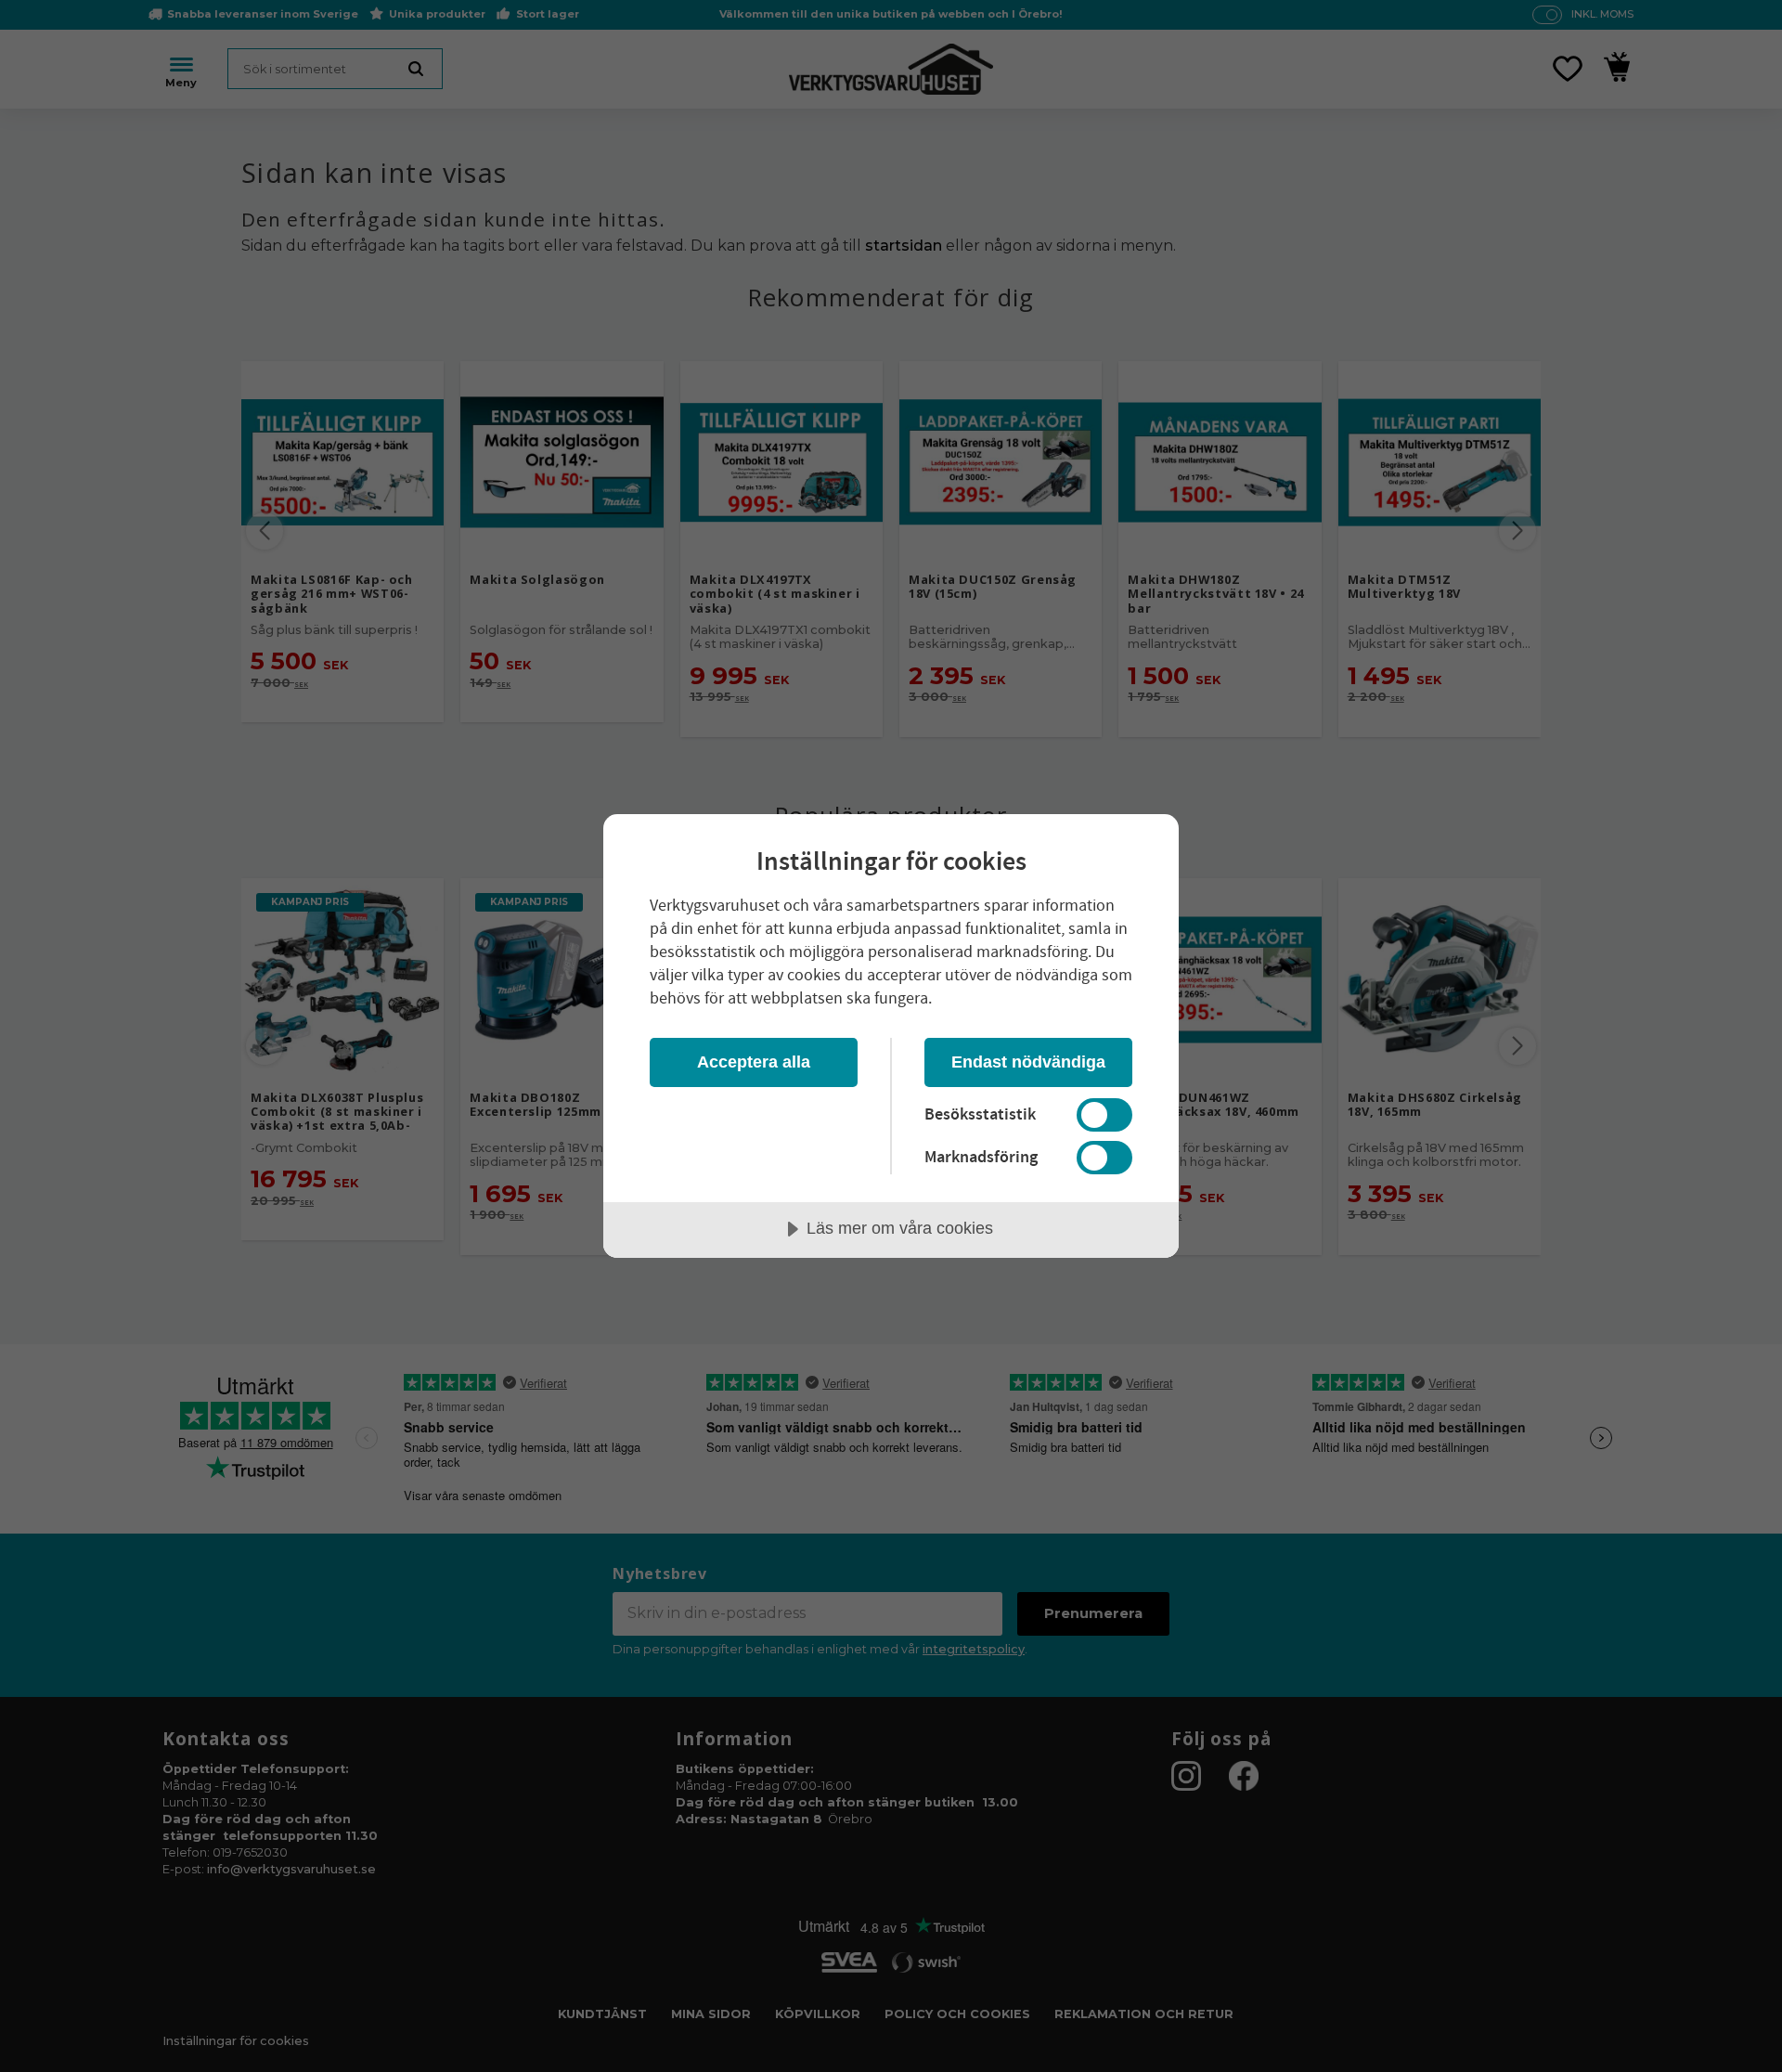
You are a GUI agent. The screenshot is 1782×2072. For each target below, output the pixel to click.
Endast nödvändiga (1028, 1062)
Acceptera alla (754, 1062)
